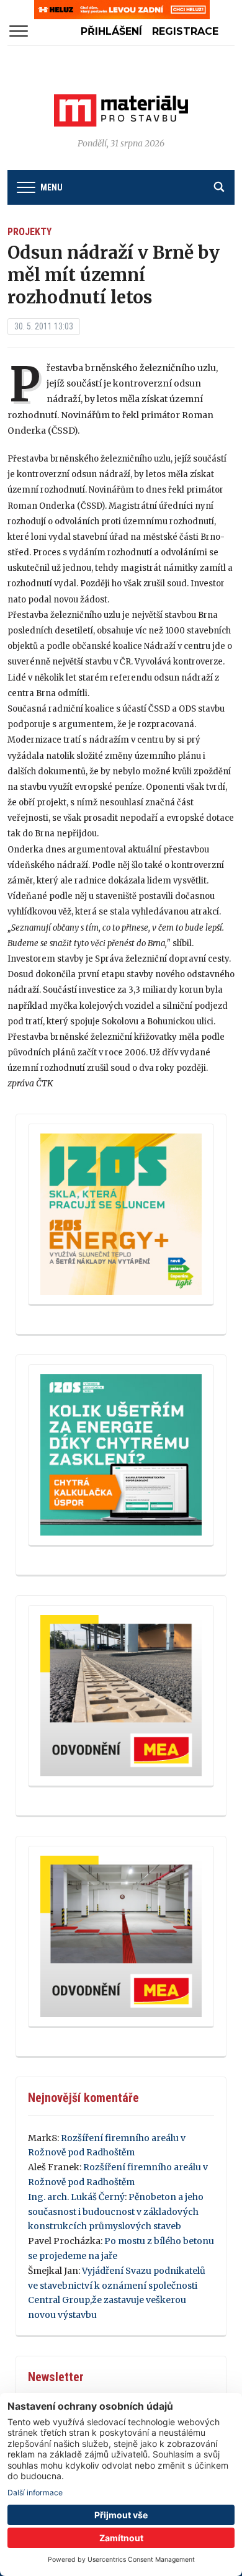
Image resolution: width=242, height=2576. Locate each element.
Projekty (29, 232)
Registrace (185, 31)
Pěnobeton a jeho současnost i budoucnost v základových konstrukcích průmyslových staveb (116, 2212)
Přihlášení (111, 31)
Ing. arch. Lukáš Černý (76, 2197)
